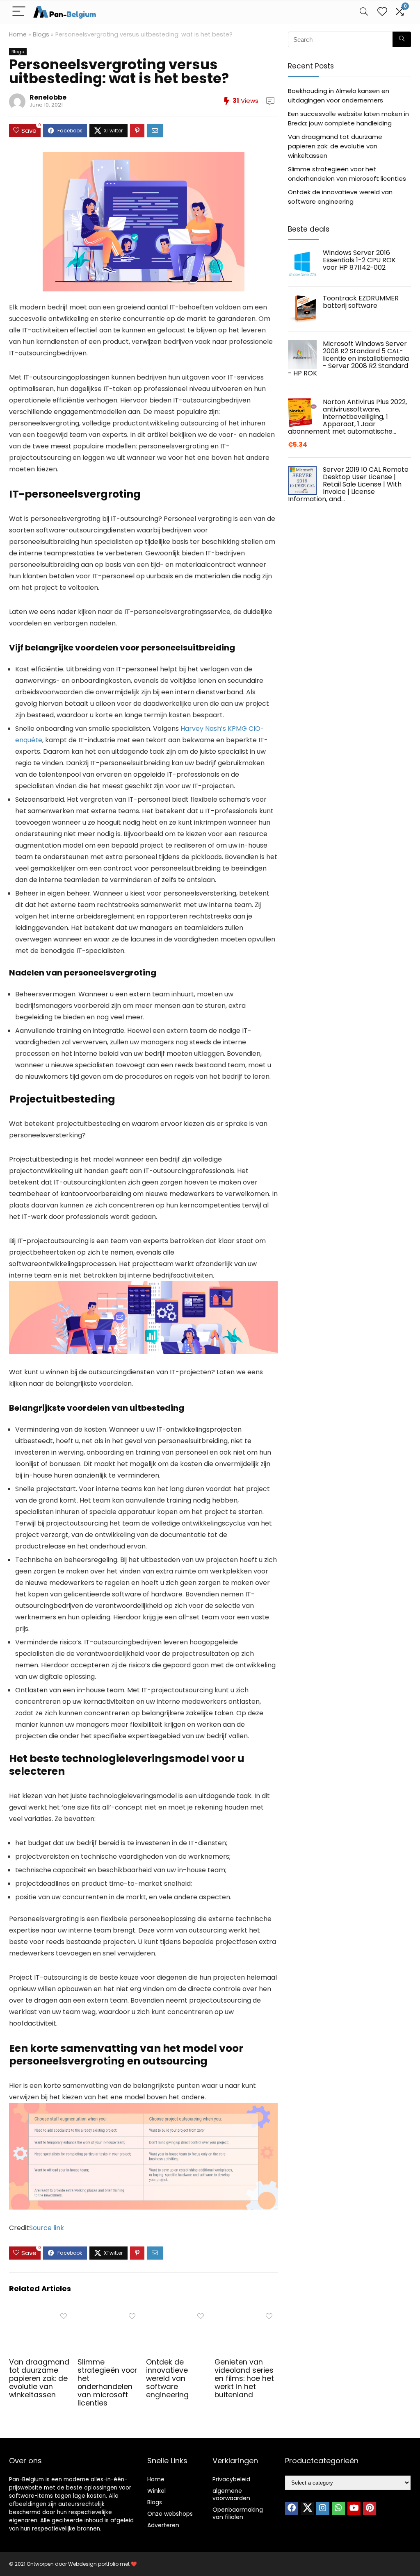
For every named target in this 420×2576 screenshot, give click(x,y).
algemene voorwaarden (231, 2494)
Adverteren (163, 2525)
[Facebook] (292, 2508)
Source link (47, 2228)
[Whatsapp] (338, 2508)
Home (18, 34)
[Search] (364, 12)
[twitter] (307, 2508)
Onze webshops (170, 2514)
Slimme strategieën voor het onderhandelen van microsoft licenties (107, 2383)
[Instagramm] (323, 2508)
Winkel (156, 2491)
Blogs (41, 34)
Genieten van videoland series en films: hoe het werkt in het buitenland (244, 2378)
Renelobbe (48, 97)
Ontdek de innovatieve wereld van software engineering (167, 2378)
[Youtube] (354, 2508)
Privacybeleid (231, 2479)
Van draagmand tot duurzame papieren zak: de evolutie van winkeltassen (39, 2378)
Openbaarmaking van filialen (238, 2513)
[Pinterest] (370, 2508)
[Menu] (19, 12)
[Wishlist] (382, 12)
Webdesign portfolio (93, 2564)
